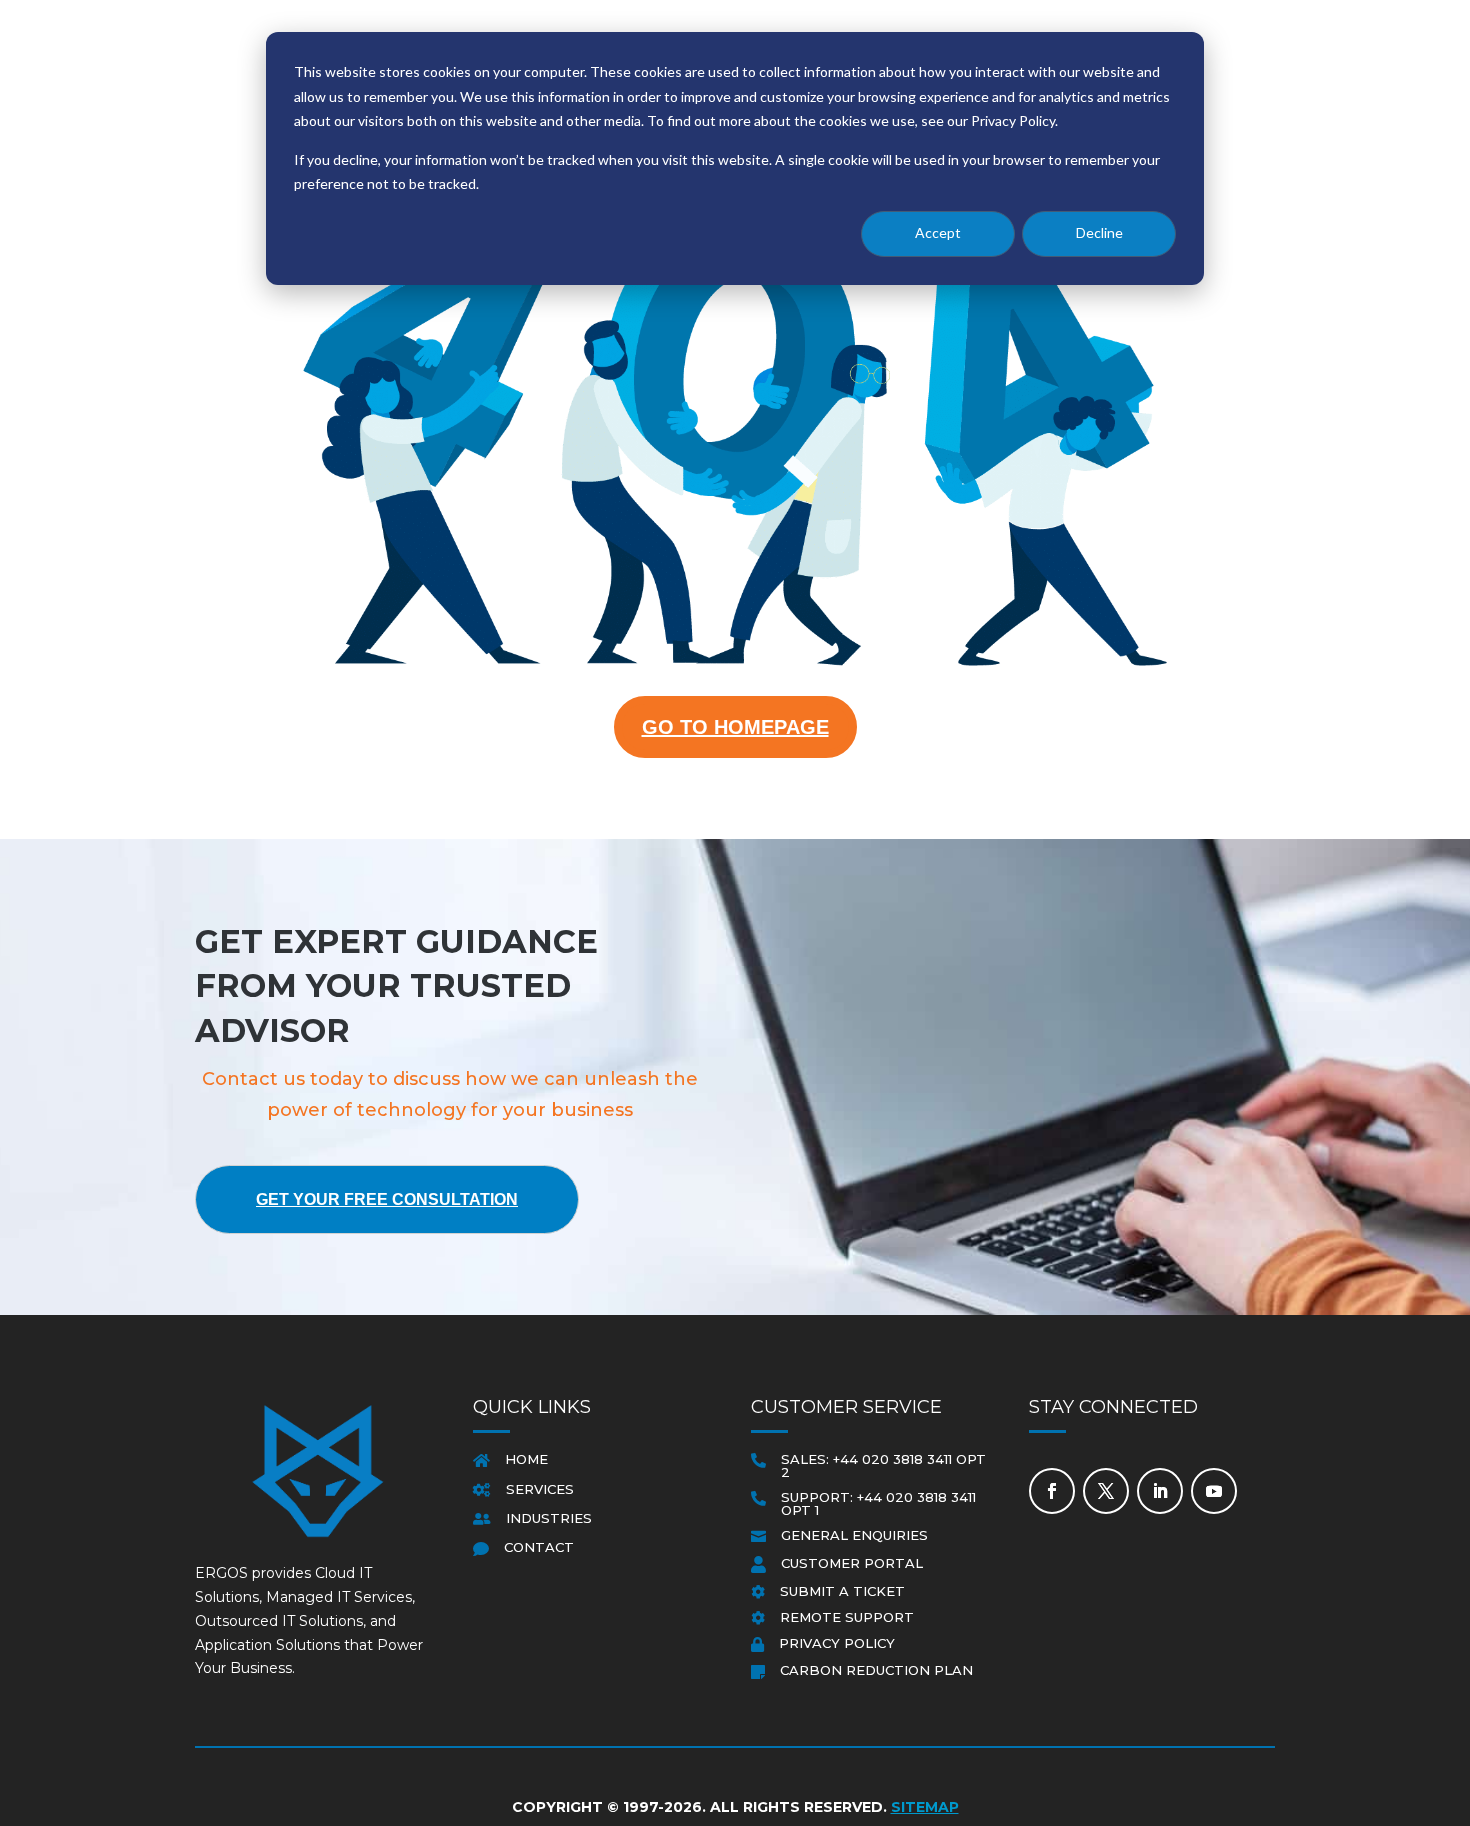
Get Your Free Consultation (387, 1199)
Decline (1099, 232)
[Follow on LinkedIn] (1160, 1491)
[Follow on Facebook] (1052, 1491)
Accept (938, 232)
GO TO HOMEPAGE (735, 727)
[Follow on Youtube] (1214, 1491)
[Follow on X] (1106, 1491)
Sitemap (925, 1807)
